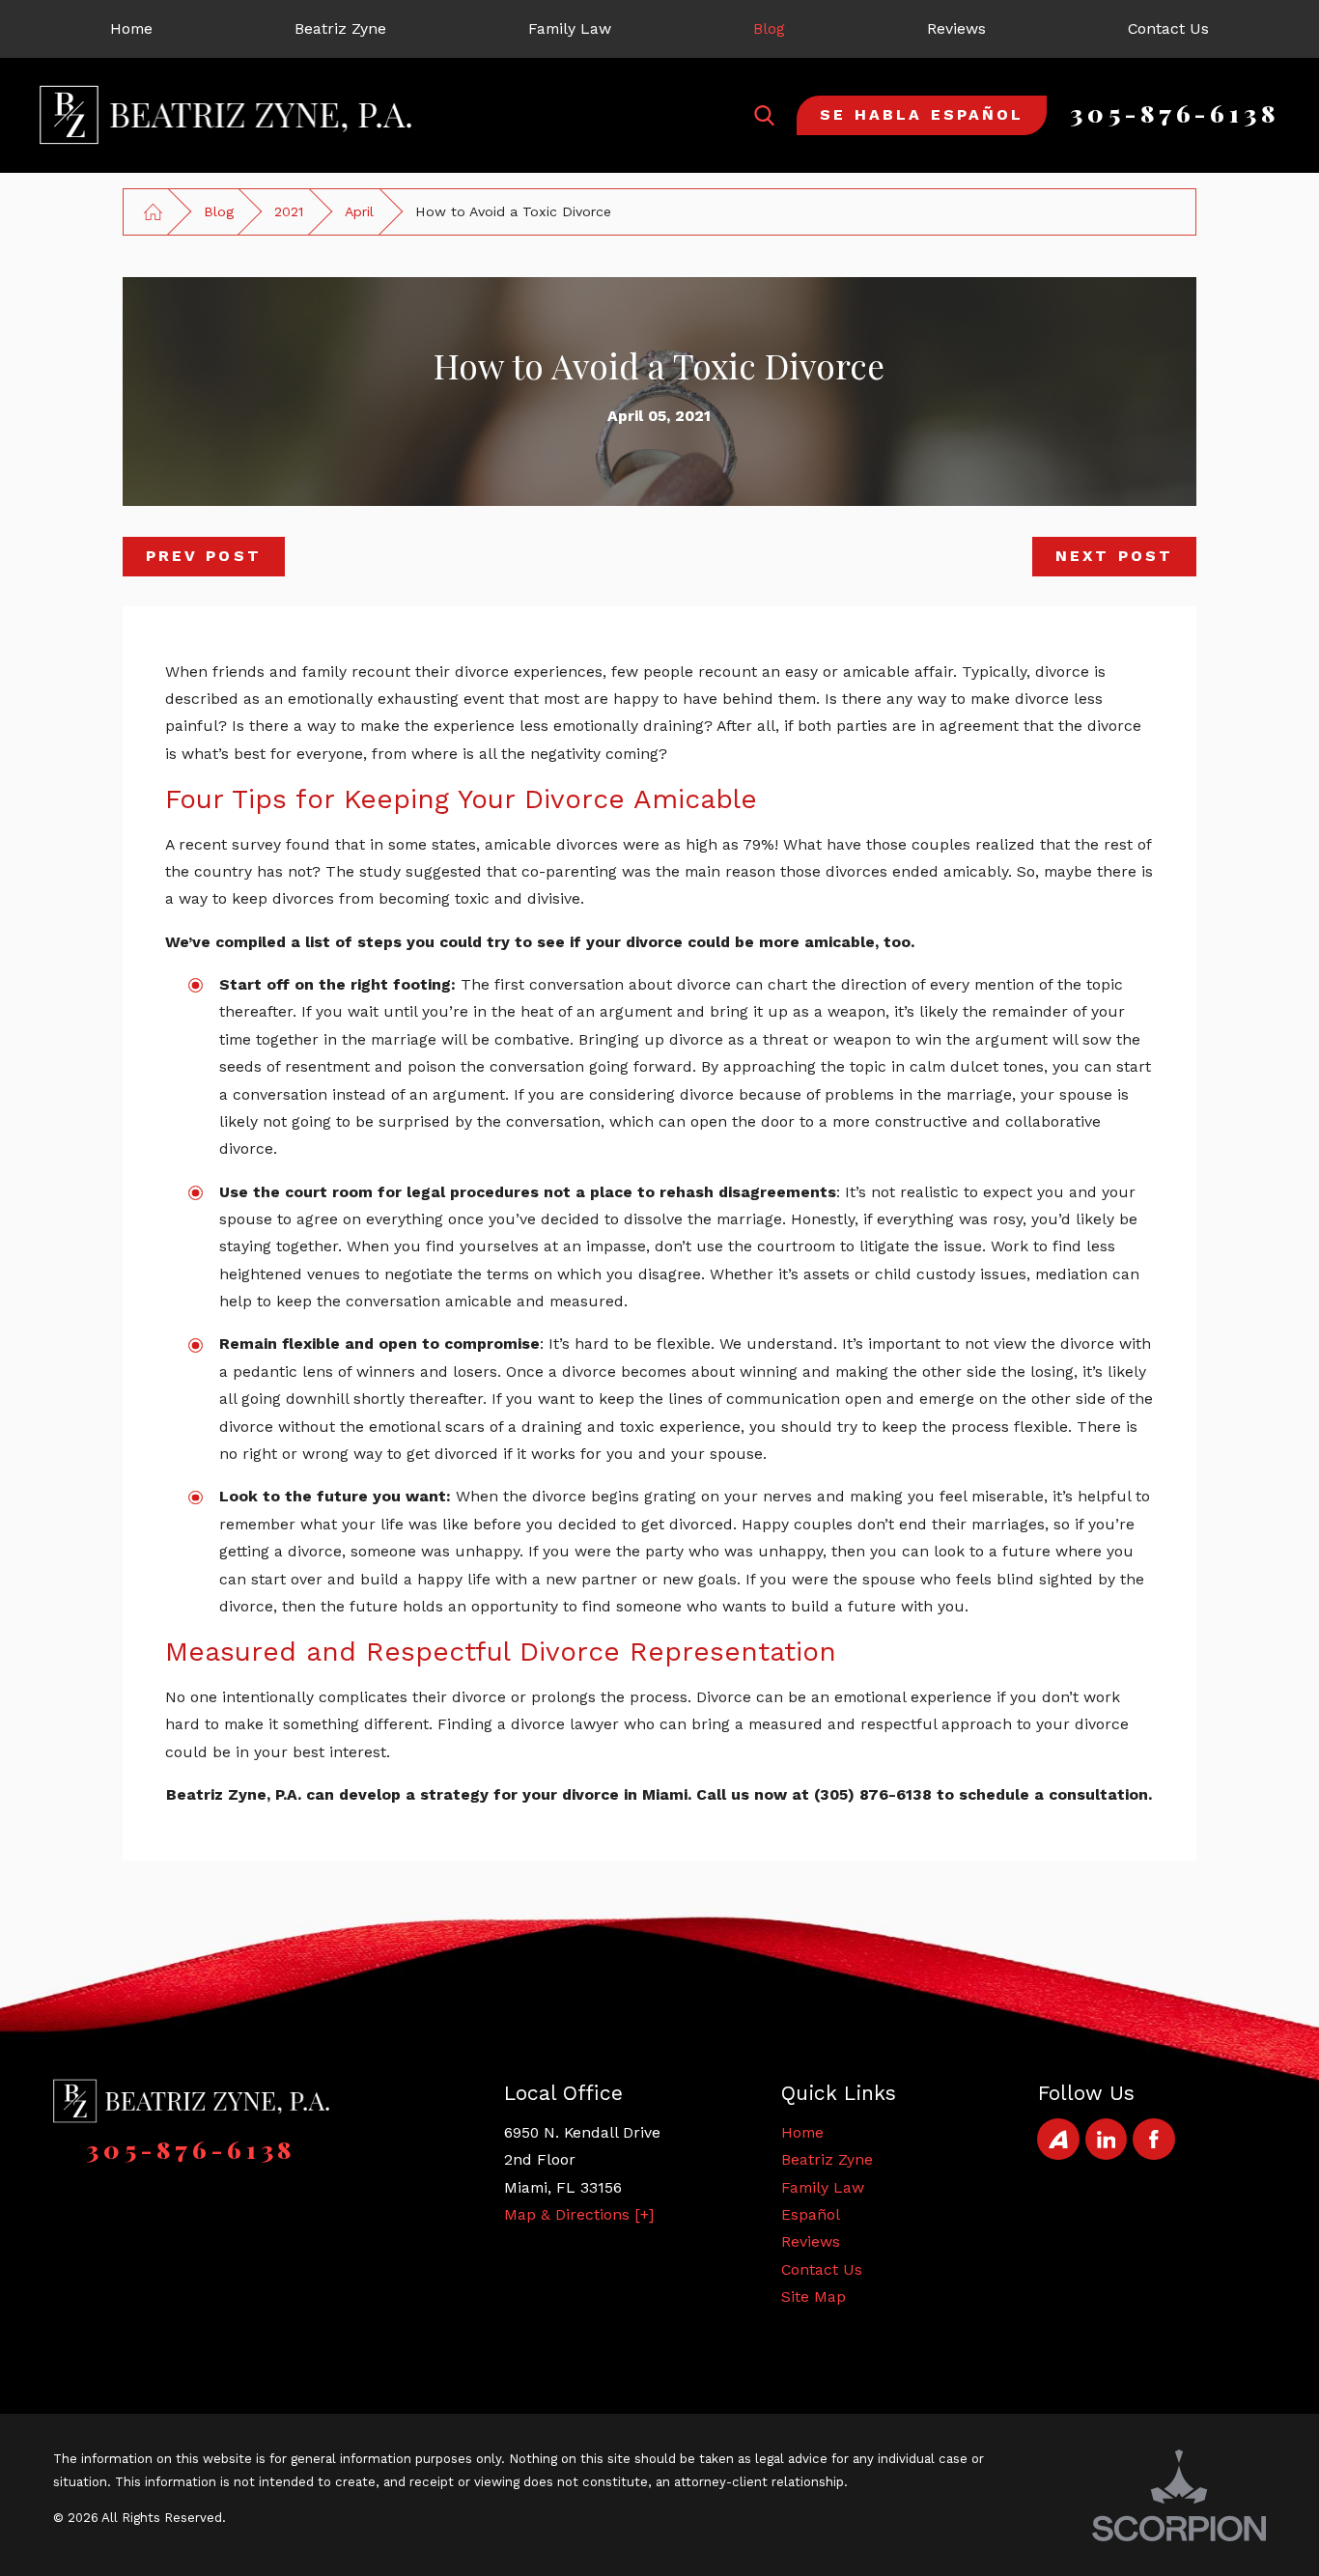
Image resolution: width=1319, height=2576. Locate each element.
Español (811, 2214)
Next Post (1114, 556)
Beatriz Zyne (827, 2159)
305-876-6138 (1175, 112)
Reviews (811, 2241)
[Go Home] (154, 211)
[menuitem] (132, 29)
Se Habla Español (922, 114)
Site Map (814, 2296)
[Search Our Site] (764, 115)
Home (802, 2132)
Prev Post (204, 556)
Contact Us (822, 2269)
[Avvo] (1058, 2139)
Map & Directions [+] (579, 2214)
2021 (289, 211)
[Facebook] (1153, 2139)
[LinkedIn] (1106, 2139)
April (359, 211)
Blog (219, 211)
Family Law (823, 2187)
